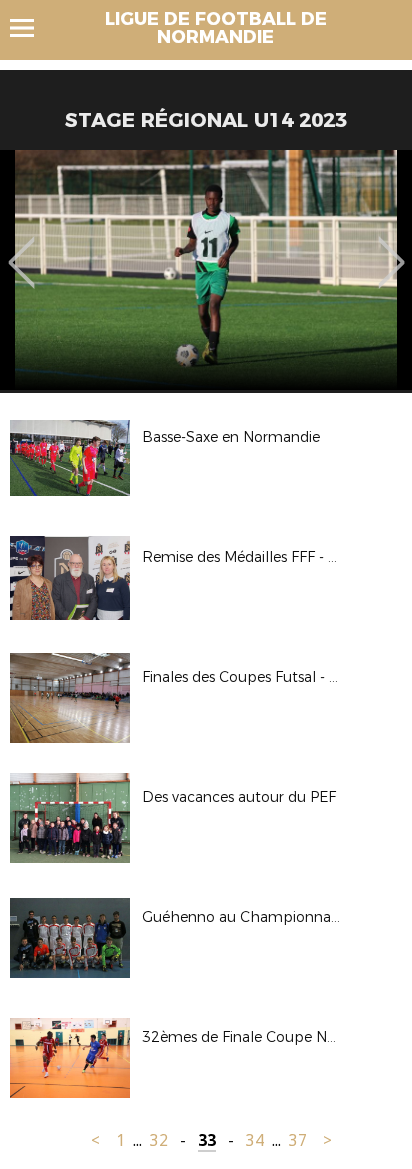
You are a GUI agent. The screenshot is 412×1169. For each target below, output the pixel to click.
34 (255, 1140)
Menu (31, 28)
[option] (206, 270)
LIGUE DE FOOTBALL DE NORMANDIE (216, 28)
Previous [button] (21, 248)
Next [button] (391, 248)
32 (159, 1140)
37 (298, 1140)
